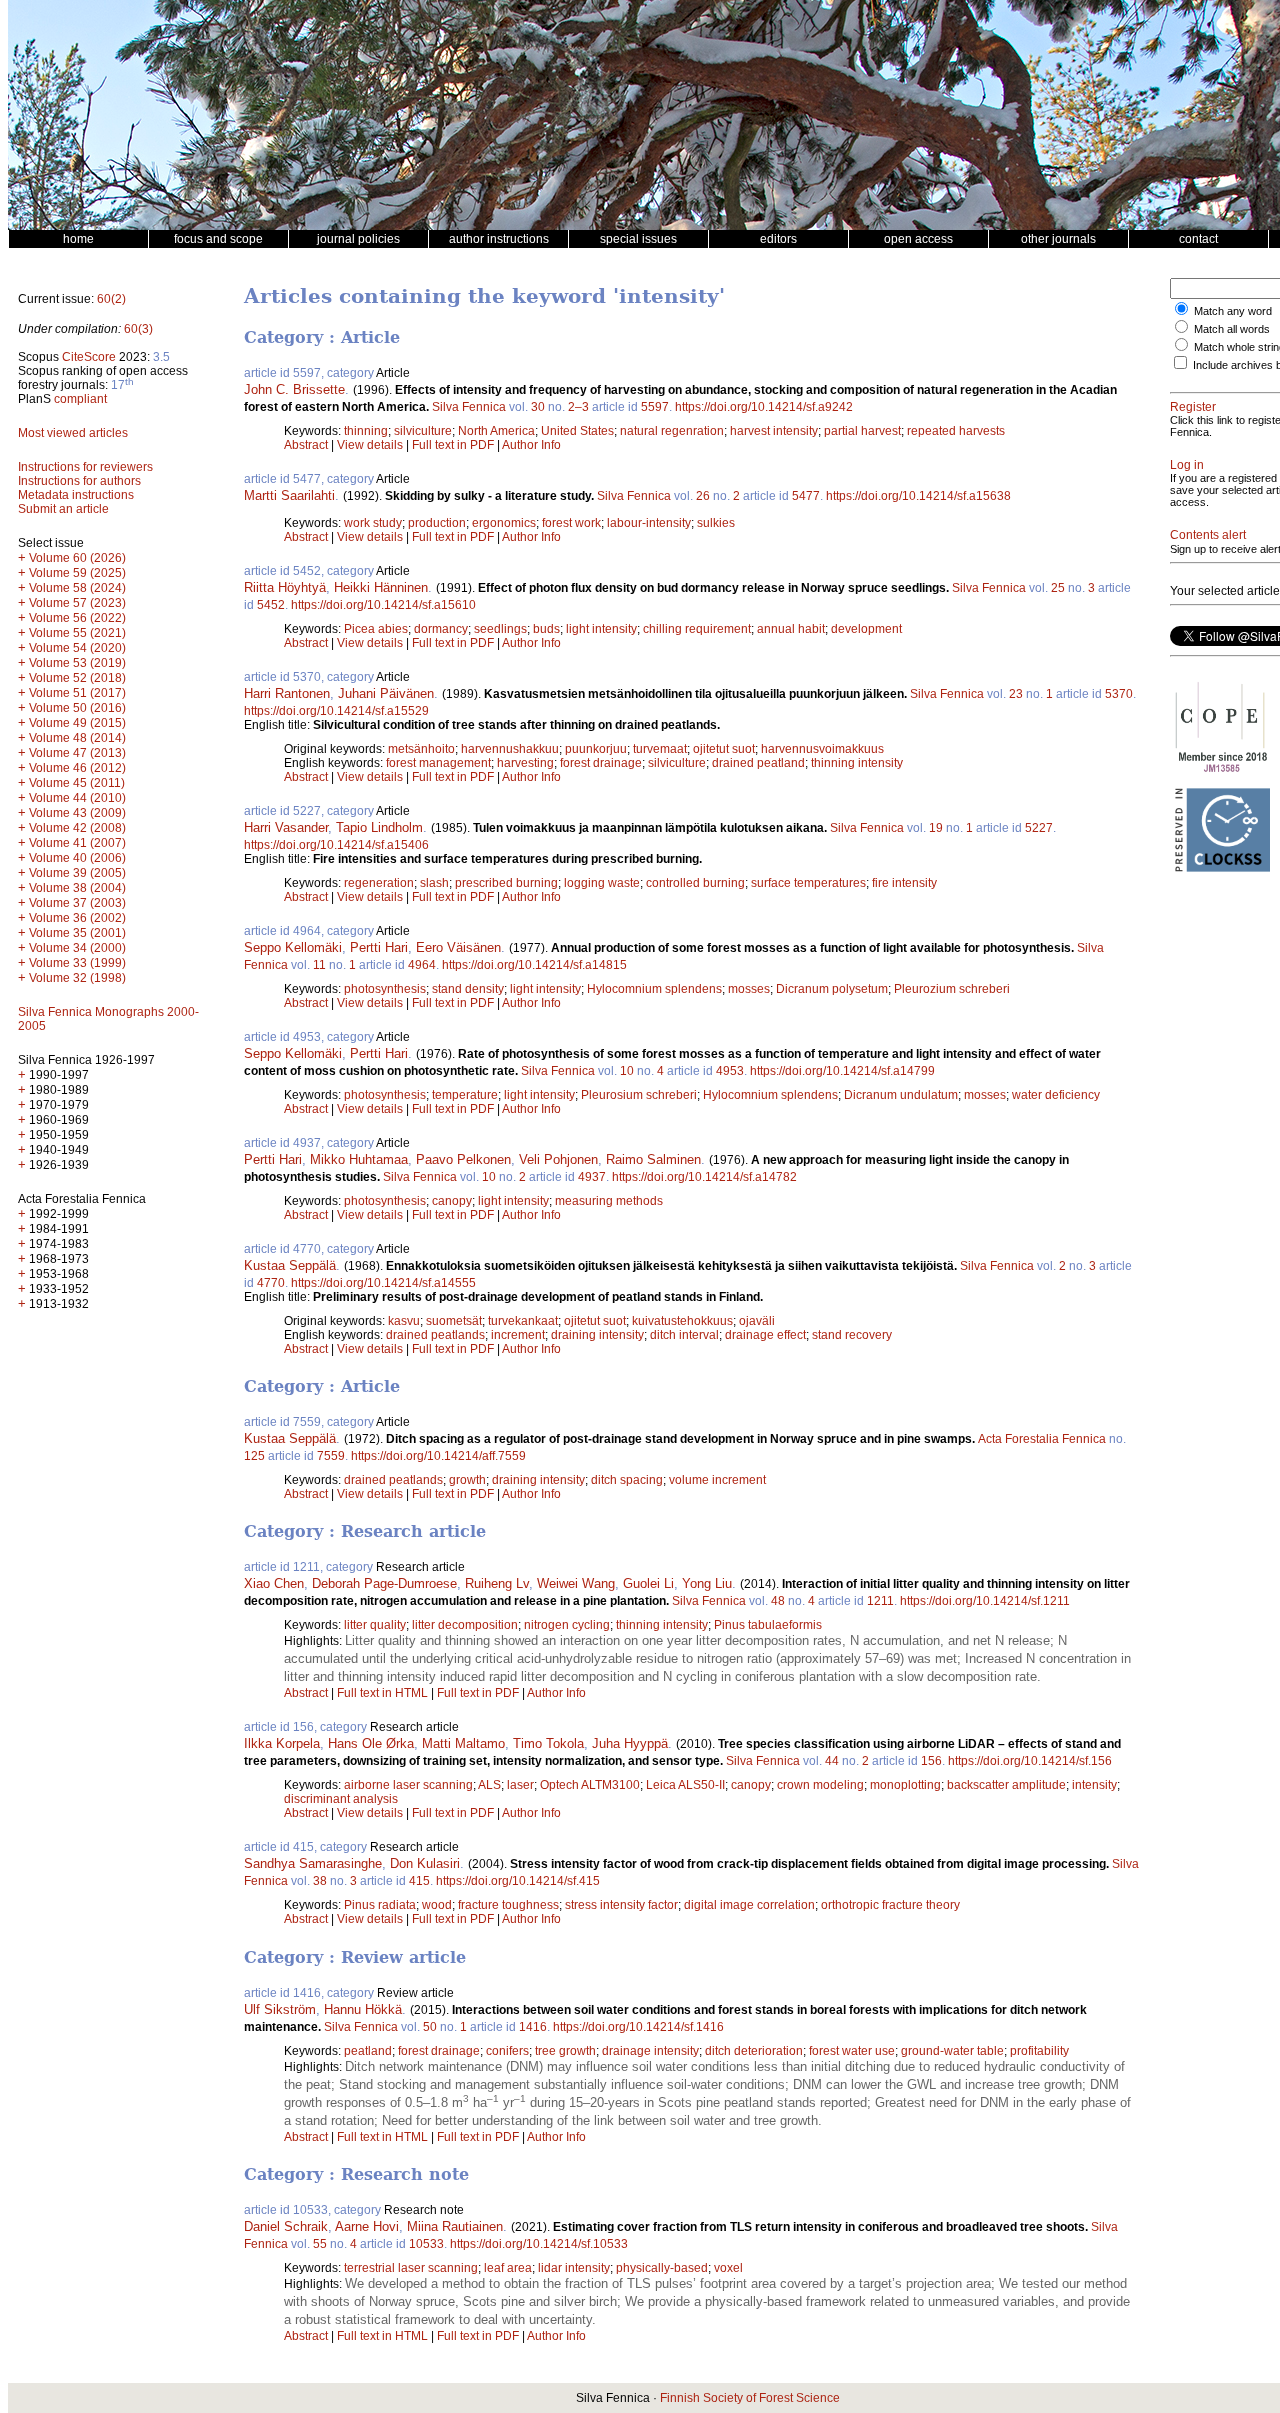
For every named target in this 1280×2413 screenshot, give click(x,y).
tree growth (565, 2051)
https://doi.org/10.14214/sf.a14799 (842, 1071)
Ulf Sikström (280, 2009)
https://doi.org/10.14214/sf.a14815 (534, 965)
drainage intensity (650, 2051)
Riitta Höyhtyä (285, 587)
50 (430, 2027)
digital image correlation (749, 1905)
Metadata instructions (76, 495)
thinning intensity (857, 763)
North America (496, 431)
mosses (749, 989)
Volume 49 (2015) (77, 723)
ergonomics (504, 523)
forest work (571, 523)
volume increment (717, 1480)
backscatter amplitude (1006, 1785)
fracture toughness (508, 1905)
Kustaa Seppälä (290, 1265)
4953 (730, 1071)
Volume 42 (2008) (77, 828)
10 (627, 1071)
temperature (465, 1095)
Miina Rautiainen (455, 2226)
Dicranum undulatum (901, 1095)
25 (1058, 588)
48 (778, 1601)
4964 (422, 965)
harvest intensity (774, 431)
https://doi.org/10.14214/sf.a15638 (918, 496)
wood (437, 1905)
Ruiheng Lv (497, 1583)
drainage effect (765, 1335)
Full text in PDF (453, 445)
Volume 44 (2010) (77, 798)
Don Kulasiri (425, 1863)
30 (538, 407)
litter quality (375, 1625)
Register (1193, 407)
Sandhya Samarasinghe (313, 1863)
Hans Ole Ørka (371, 1743)
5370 (1119, 694)
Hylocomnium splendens (654, 989)
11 (319, 965)
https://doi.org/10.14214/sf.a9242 (764, 407)
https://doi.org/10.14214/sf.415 (518, 1881)
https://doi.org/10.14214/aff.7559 (438, 1456)
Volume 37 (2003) (77, 903)
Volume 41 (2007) (77, 843)
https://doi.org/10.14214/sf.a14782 (704, 1177)
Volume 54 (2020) (77, 648)
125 (254, 1456)
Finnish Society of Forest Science (750, 2398)
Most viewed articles (73, 433)
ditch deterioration (754, 2051)
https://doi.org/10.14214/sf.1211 (985, 1601)
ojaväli (757, 1321)
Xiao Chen (274, 1583)
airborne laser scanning (408, 1785)
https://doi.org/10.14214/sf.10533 (539, 2244)
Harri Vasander (286, 827)
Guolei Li (648, 1583)
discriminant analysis (341, 1799)
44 (832, 1761)
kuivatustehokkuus (682, 1321)
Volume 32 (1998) (77, 978)
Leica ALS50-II (685, 1785)
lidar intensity (574, 2268)
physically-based (662, 2268)
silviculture (423, 431)
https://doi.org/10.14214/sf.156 (1030, 1761)
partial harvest (862, 431)
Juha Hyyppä (630, 1743)
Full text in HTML (384, 1693)
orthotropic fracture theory (890, 1905)
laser (520, 1785)
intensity (1094, 1785)
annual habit (791, 629)
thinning (366, 431)
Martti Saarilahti (289, 495)
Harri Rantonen (287, 693)
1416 (533, 2027)
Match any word (1233, 311)
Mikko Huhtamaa (359, 1159)
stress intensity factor (621, 1905)
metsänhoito (421, 749)
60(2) (111, 299)
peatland (368, 2051)
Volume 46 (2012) (77, 768)
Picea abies (376, 629)
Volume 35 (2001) (77, 933)
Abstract (306, 445)
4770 (271, 1283)
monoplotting (905, 1785)
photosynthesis (385, 989)
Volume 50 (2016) (77, 708)
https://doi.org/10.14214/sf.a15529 (336, 711)
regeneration (379, 883)
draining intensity (597, 1335)
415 (419, 1881)
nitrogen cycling (567, 1625)
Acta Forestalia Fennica (1042, 1439)
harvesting (525, 763)
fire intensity (904, 883)
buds (546, 629)
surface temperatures (808, 883)
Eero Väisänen (458, 947)
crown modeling (820, 1785)
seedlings (500, 629)
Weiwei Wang (576, 1583)
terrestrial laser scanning (411, 2268)
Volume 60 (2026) (77, 558)
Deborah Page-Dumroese (384, 1583)
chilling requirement (697, 629)
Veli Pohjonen (558, 1159)
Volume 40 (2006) (77, 858)
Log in (1187, 465)
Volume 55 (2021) (77, 633)
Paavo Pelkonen (463, 1159)
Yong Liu (707, 1583)
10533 (426, 2244)
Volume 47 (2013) (77, 753)
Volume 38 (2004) (77, 888)
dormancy (441, 629)
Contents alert (1208, 535)
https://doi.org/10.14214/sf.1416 (638, 2027)
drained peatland (758, 763)
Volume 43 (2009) (77, 813)
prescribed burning (506, 883)
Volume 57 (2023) (77, 603)
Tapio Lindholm (379, 827)
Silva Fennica (469, 407)
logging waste (602, 883)
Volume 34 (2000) (77, 948)
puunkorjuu (596, 749)
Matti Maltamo (463, 1743)
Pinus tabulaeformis (768, 1625)
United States (577, 431)
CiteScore (89, 357)
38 (320, 1881)
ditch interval (684, 1335)
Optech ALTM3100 (590, 1785)
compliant (80, 399)
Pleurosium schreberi (639, 1095)
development (866, 629)
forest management (438, 763)
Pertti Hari (379, 947)
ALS (489, 1785)
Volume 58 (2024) (77, 588)
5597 (655, 407)
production (437, 523)
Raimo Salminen (653, 1159)
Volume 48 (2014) (77, 738)
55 (320, 2244)
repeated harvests (956, 431)
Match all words (1232, 329)
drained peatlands (435, 1335)
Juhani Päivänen (386, 693)
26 (703, 496)
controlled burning (695, 883)
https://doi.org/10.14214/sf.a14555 (383, 1283)
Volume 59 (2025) (77, 573)
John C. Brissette (294, 389)
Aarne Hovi (367, 2226)
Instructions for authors (79, 481)
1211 (880, 1601)
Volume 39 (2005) (77, 873)
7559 (331, 1456)
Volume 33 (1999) (77, 963)
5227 (1039, 828)
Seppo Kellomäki (293, 947)
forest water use (852, 2051)
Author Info (531, 445)
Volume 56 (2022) (77, 618)
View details (371, 445)
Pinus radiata (380, 1905)
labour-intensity (649, 523)
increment (518, 1335)
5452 (271, 605)
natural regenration (672, 431)
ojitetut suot (724, 749)
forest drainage (601, 763)
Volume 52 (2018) (77, 678)
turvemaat (660, 749)
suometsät (454, 1321)
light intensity (601, 629)
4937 (592, 1177)
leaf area (508, 2268)
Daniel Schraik (286, 2226)
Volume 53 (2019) (77, 663)
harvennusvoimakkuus (822, 749)
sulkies (716, 523)
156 (931, 1761)
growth (467, 1480)
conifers (507, 2051)
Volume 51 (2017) (77, 693)
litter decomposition (465, 1625)
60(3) (138, 329)
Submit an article (63, 509)
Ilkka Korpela (282, 1743)
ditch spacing (627, 1480)
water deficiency (1056, 1095)
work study (373, 523)
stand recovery (852, 1335)
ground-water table (952, 2051)
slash (434, 883)
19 (936, 828)
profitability (1039, 2051)
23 (1016, 694)
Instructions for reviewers (85, 467)
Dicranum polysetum (832, 989)
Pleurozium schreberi (952, 989)
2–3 (578, 407)
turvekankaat (523, 1321)
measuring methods (609, 1201)
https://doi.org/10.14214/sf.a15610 (383, 605)
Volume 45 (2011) (77, 783)
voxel (728, 2268)
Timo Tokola (548, 1743)
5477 (806, 496)
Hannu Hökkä (363, 2009)
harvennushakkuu (510, 749)
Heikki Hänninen (381, 587)
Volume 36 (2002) (77, 918)
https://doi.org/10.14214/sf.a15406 (336, 845)
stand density (468, 989)
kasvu (404, 1321)
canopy (452, 1201)
